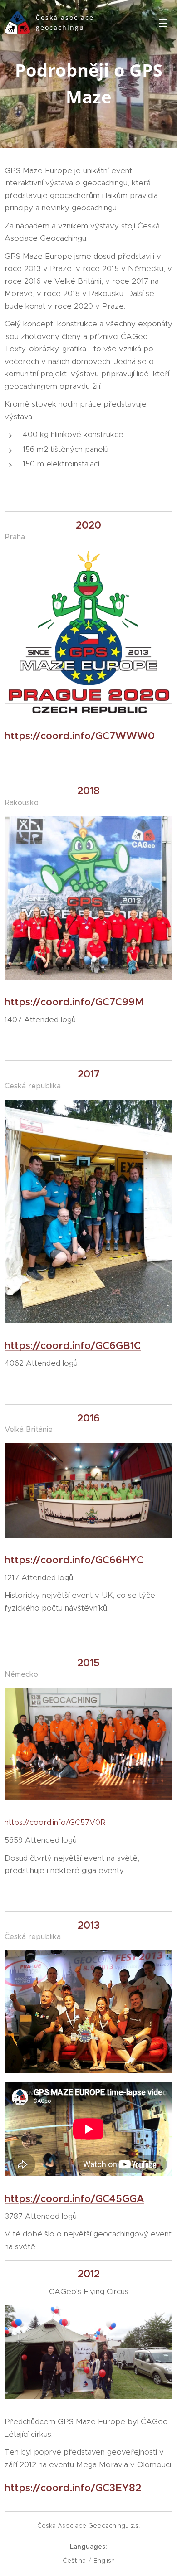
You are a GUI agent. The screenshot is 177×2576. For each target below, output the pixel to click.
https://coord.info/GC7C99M (74, 1002)
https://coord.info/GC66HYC (74, 1560)
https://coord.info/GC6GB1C (73, 1346)
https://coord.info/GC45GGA (74, 2199)
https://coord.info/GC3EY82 (73, 2488)
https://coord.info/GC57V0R (55, 1822)
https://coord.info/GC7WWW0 (80, 736)
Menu (163, 23)
